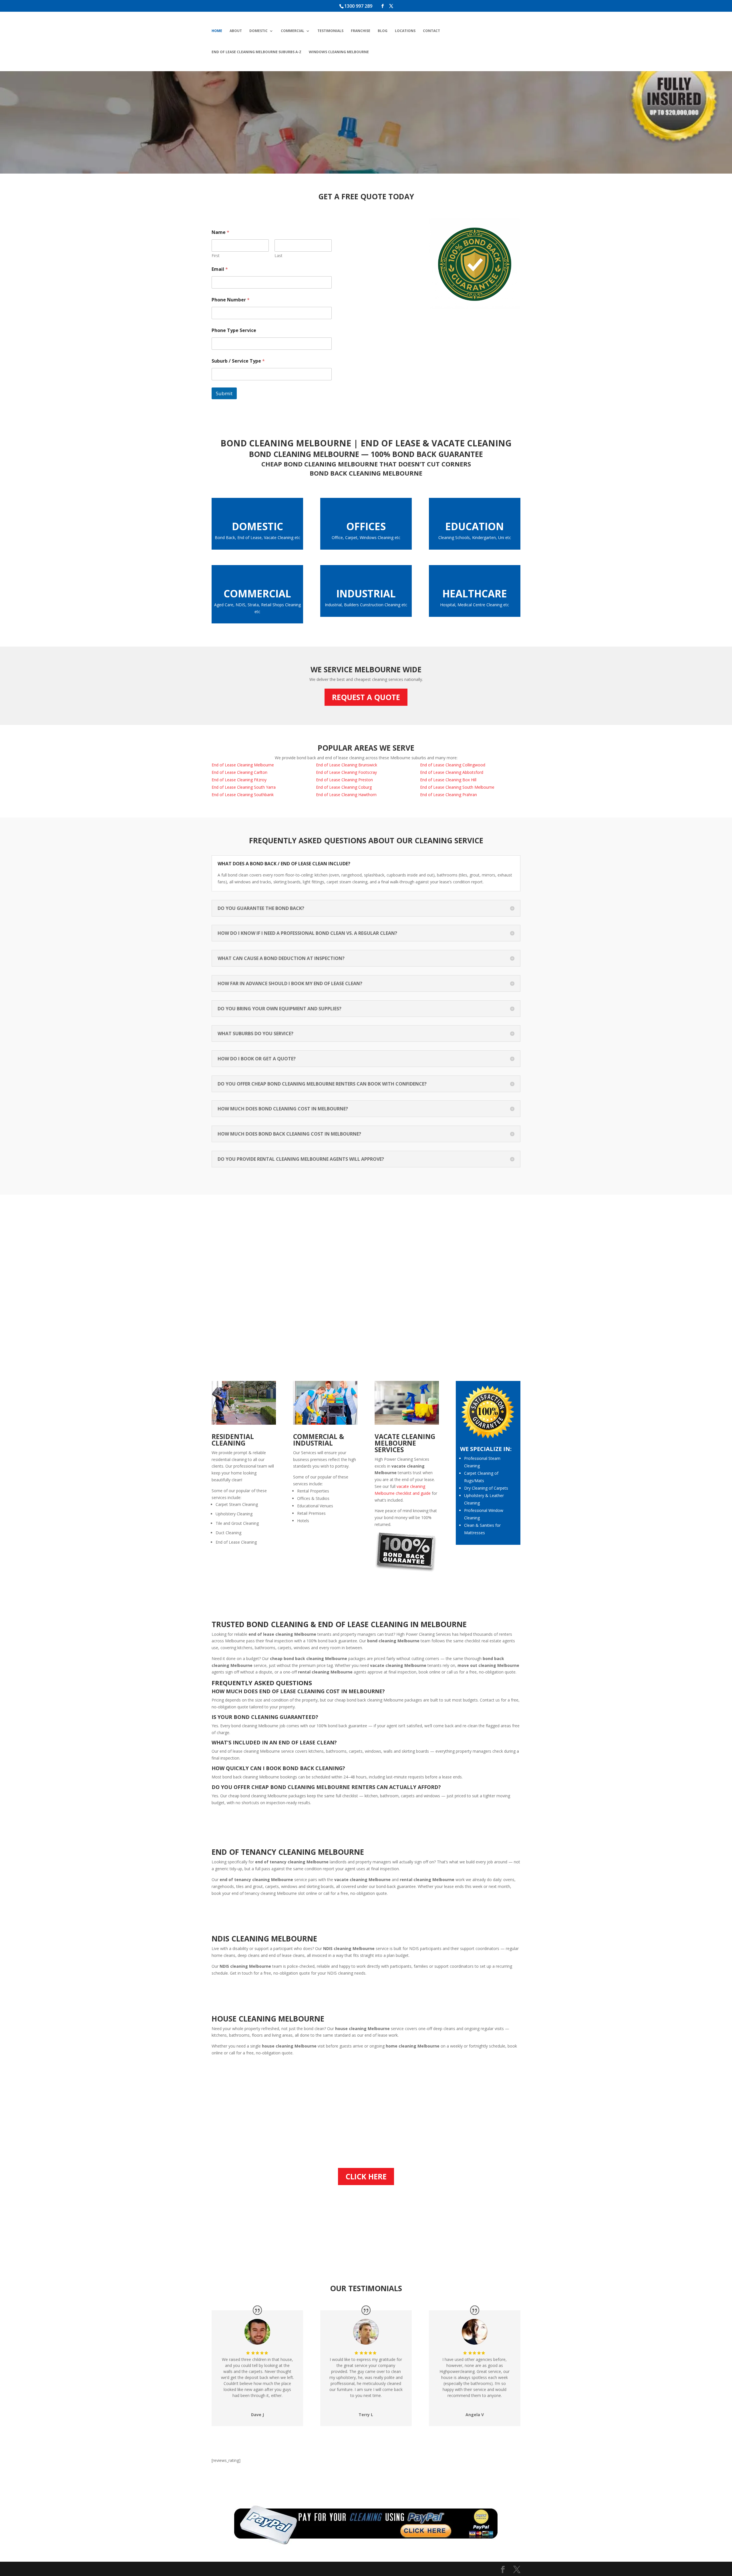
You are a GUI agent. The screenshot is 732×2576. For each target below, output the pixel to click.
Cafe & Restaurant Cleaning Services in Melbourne (325, 155)
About (236, 31)
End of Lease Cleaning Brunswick (347, 765)
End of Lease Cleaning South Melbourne (393, 108)
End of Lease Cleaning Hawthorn (346, 795)
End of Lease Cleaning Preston (344, 780)
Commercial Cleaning (244, 131)
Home (217, 31)
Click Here (366, 2177)
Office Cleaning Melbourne (473, 112)
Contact (431, 31)
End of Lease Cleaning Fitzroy (239, 780)
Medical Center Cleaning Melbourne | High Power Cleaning (471, 92)
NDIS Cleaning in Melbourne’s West (315, 116)
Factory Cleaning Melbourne (389, 127)
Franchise (361, 31)
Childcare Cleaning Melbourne (317, 96)
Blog (383, 31)
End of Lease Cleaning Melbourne (243, 765)
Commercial (293, 31)
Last (279, 256)
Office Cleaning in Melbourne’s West (464, 127)
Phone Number (231, 300)
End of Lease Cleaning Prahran (448, 795)
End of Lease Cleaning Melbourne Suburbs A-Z (256, 52)
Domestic (258, 31)
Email (220, 269)
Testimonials (330, 31)
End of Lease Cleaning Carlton (239, 772)
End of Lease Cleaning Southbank (243, 795)
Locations (405, 31)
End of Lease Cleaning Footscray (346, 772)
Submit (224, 393)
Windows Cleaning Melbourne (339, 52)
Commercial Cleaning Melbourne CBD (319, 135)
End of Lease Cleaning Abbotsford (452, 772)
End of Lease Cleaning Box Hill (448, 780)
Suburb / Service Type (238, 361)
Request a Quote (366, 697)
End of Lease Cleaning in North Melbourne (396, 88)
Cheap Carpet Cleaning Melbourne (245, 116)
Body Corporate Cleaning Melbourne (249, 88)
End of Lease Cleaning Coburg (344, 787)
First (216, 256)
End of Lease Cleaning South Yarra (244, 787)
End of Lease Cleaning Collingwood (453, 765)
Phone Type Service (234, 330)
